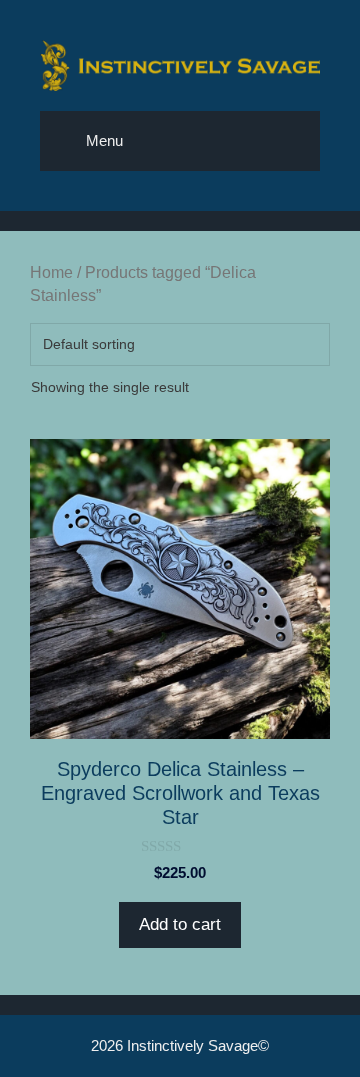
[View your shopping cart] (235, 141)
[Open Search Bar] (290, 141)
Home (51, 272)
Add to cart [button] (180, 924)
